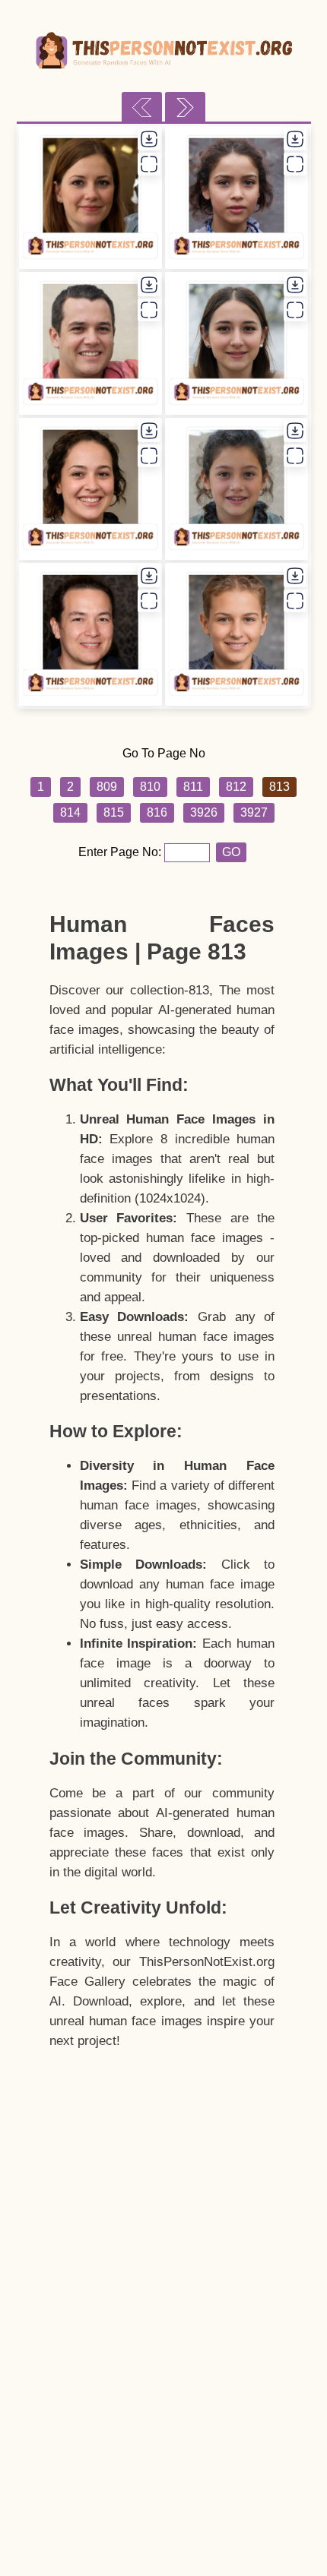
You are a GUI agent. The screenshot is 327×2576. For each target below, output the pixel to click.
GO (231, 852)
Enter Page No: (121, 852)
